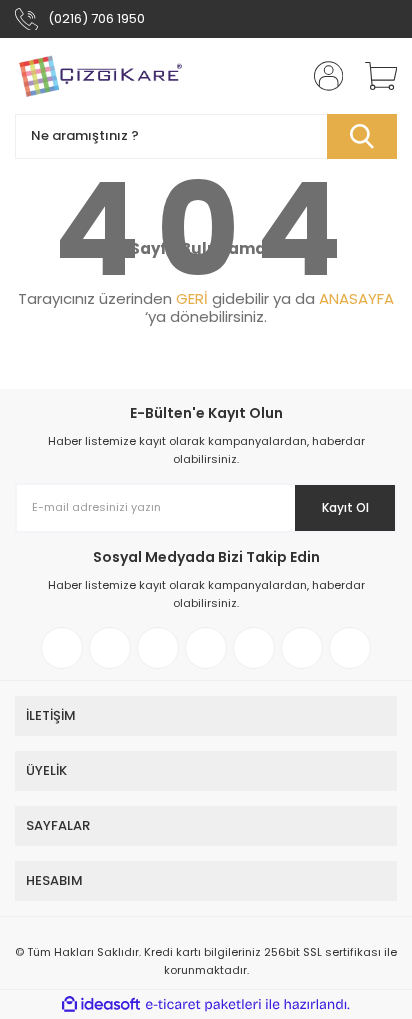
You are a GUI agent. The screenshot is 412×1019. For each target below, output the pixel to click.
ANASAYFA (356, 298)
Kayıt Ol (345, 507)
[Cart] (374, 76)
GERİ (192, 298)
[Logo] (99, 76)
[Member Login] (322, 76)
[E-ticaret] (203, 1005)
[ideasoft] (101, 1004)
